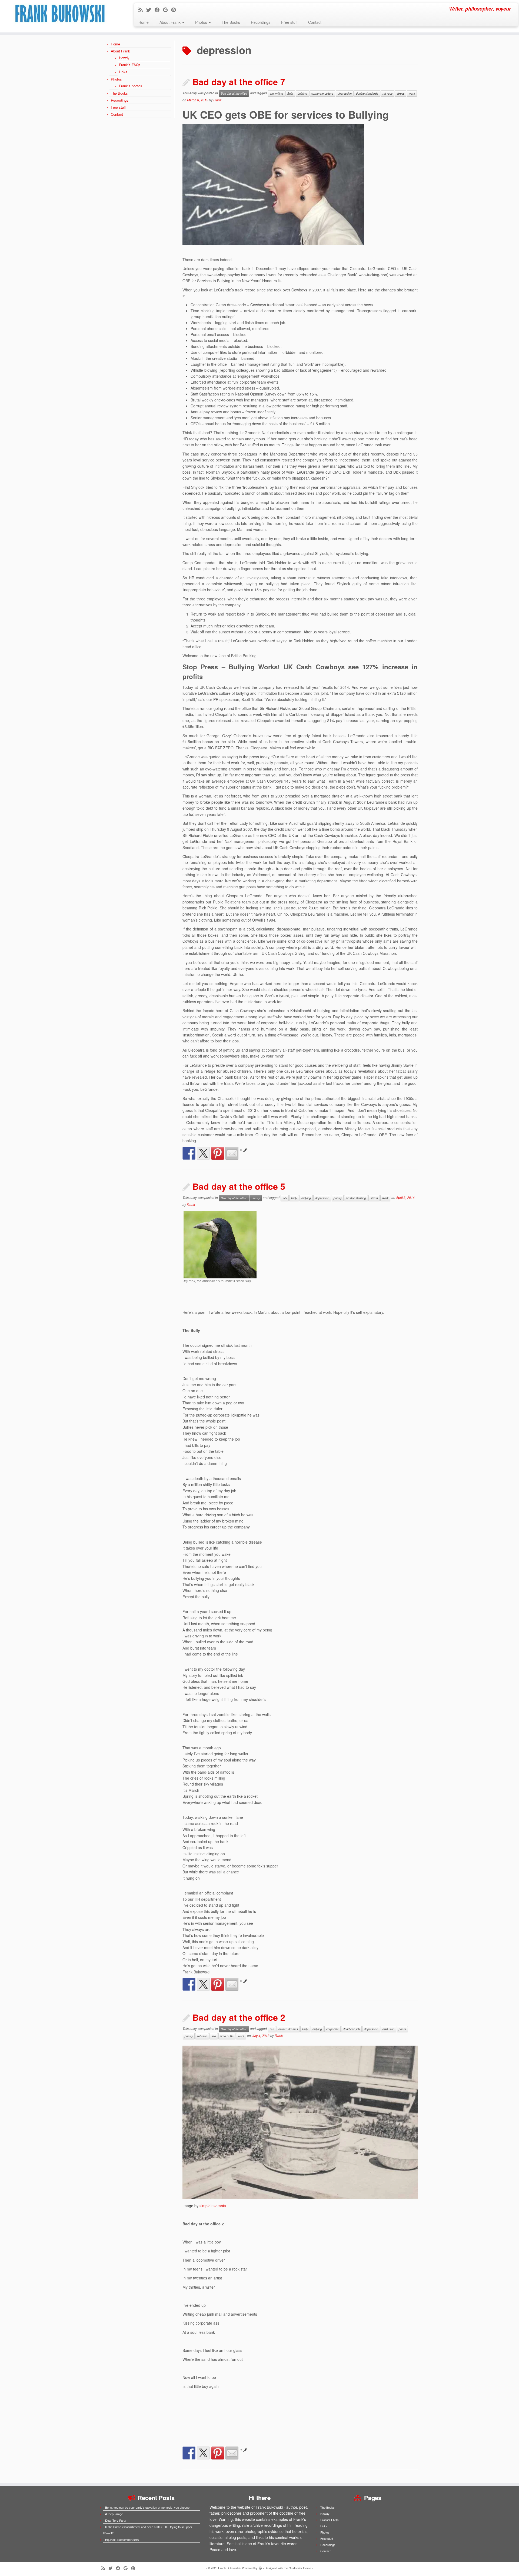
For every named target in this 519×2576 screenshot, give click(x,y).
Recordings (261, 22)
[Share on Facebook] (189, 1153)
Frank (217, 100)
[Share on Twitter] (203, 1153)
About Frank (171, 22)
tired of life (227, 2036)
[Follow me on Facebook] (159, 9)
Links (123, 72)
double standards (367, 93)
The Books (231, 22)
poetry (338, 1198)
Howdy (124, 58)
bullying (302, 93)
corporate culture (322, 93)
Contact (315, 22)
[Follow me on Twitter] (150, 9)
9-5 (285, 1198)
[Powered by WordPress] (260, 2567)
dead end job (351, 2029)
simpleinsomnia (213, 2206)
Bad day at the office (234, 93)
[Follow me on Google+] (167, 9)
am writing (276, 93)
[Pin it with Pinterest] (218, 1153)
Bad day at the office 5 (239, 1186)
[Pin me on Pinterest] (175, 9)
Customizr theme (300, 2568)
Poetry (256, 1198)
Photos (202, 22)
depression (345, 93)
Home (144, 22)
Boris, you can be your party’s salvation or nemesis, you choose (147, 2507)
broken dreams (288, 2029)
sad (214, 2036)
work (412, 93)
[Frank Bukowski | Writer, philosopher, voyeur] (60, 16)
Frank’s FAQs (130, 65)
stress (401, 93)
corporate (332, 2029)
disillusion (388, 2029)
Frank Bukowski (229, 2568)
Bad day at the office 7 (239, 82)
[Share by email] (232, 1153)
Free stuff (289, 22)
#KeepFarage (114, 2514)
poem (402, 2029)
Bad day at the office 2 (239, 2017)
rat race (387, 93)
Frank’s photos (131, 86)
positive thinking (356, 1198)
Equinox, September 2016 (122, 2540)
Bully (290, 93)
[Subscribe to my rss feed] (142, 9)
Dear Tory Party (116, 2520)
